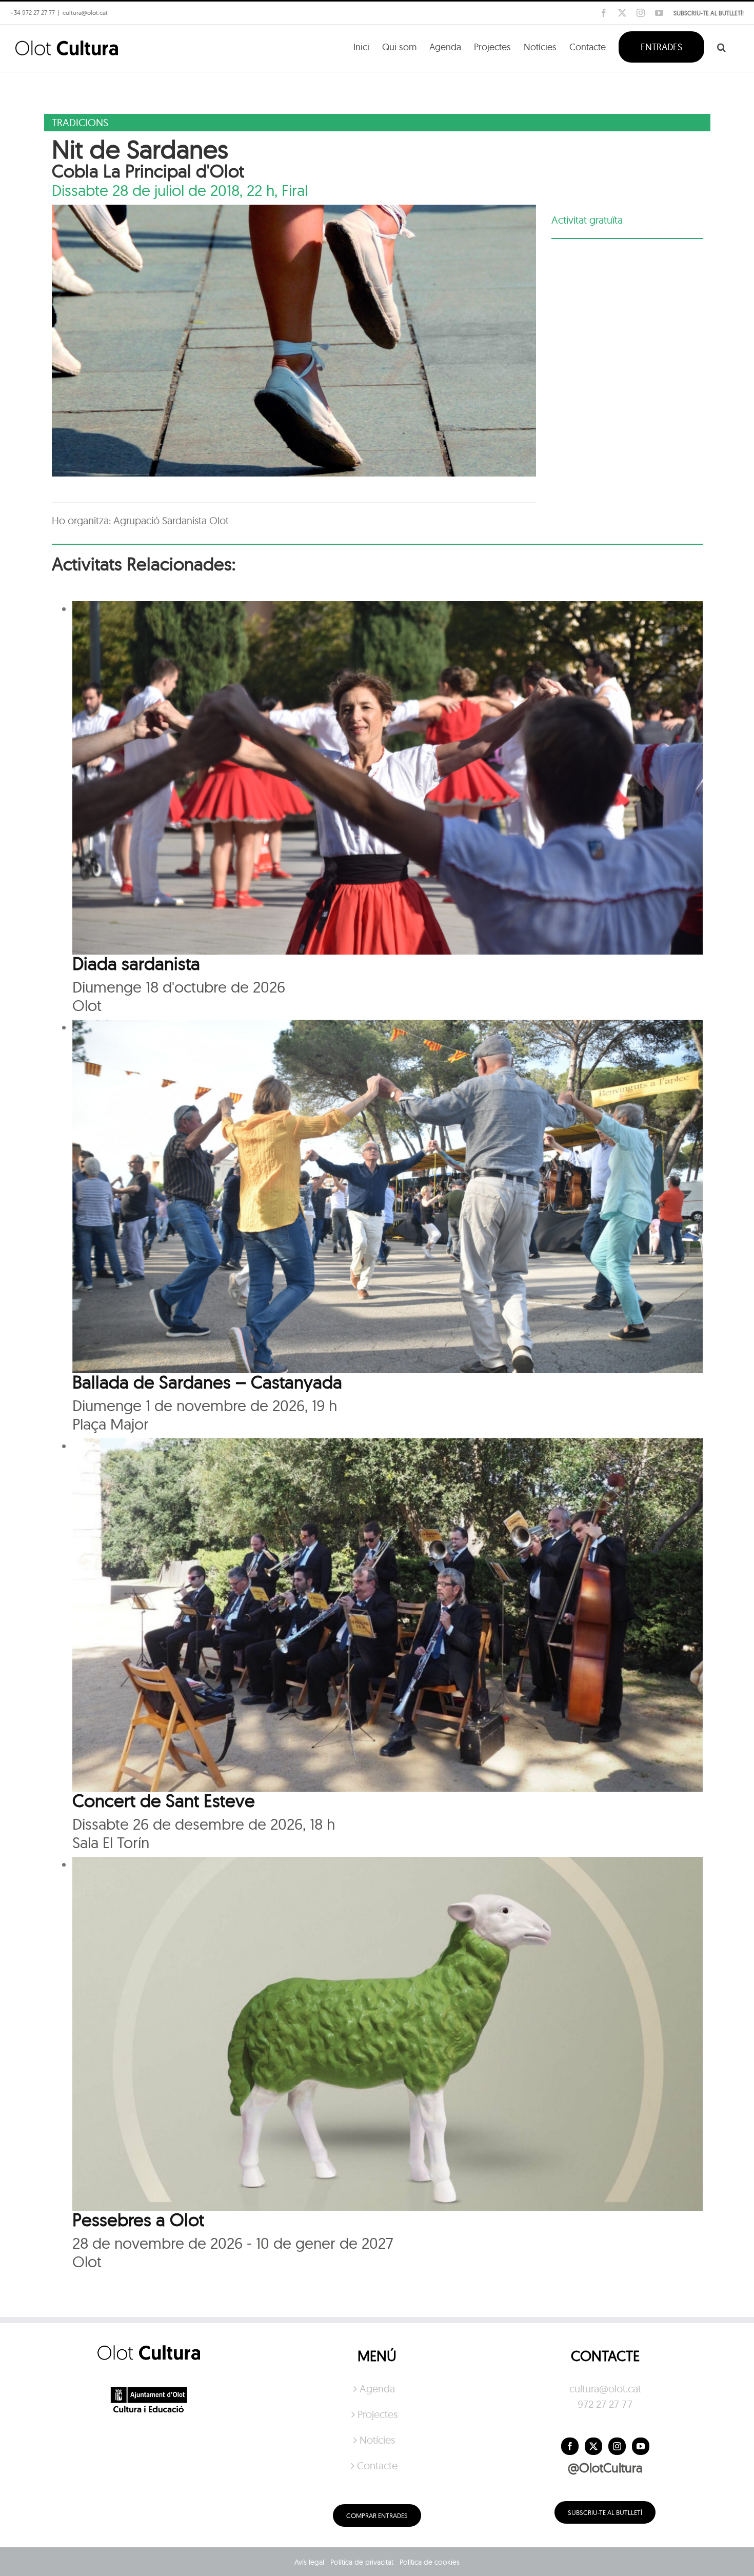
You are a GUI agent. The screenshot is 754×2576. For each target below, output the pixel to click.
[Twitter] (593, 2446)
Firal (295, 190)
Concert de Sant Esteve (164, 1800)
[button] (721, 46)
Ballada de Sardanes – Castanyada (207, 1382)
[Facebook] (570, 2446)
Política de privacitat (362, 2562)
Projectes (378, 2414)
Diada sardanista (136, 963)
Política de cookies (430, 2562)
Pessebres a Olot (138, 2220)
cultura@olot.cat (605, 2389)
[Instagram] (617, 2446)
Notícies (377, 2440)
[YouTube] (641, 2446)
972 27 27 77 (605, 2404)
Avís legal (309, 2562)
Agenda (377, 2389)
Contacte (377, 2465)
